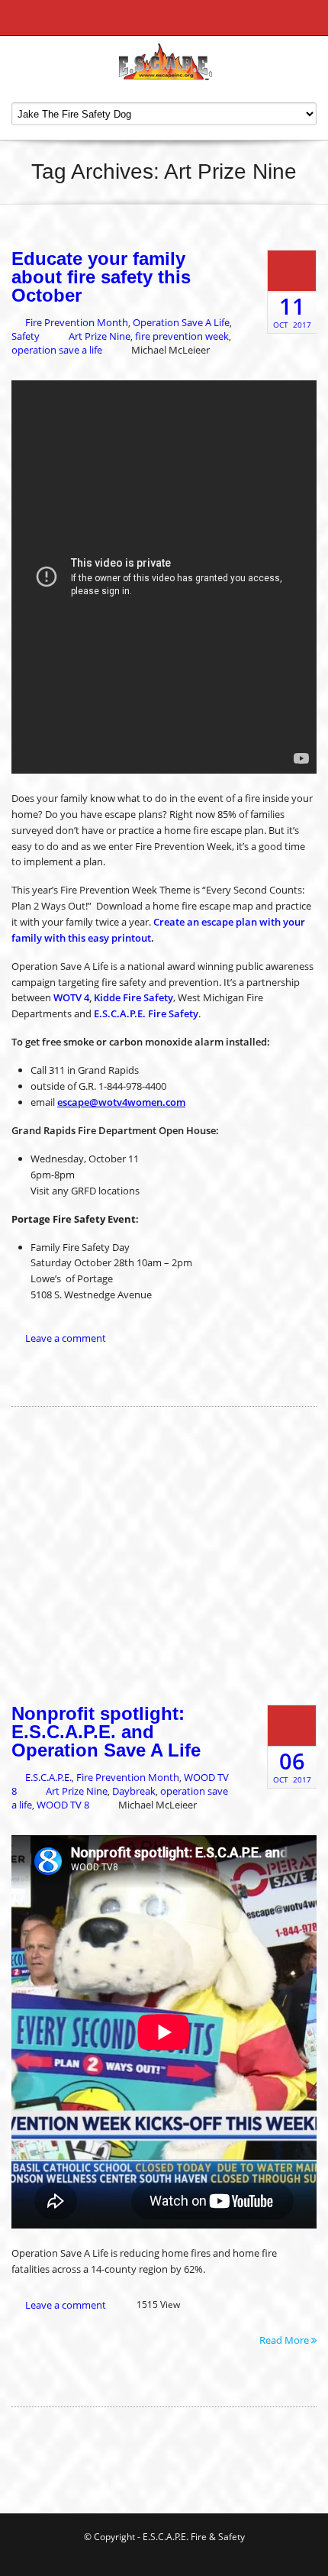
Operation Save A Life (181, 322)
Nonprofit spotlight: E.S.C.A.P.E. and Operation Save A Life (106, 1732)
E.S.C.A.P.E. (48, 1777)
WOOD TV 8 (63, 1805)
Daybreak (134, 1791)
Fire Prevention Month (77, 322)
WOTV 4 (71, 997)
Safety (26, 336)
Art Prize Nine (100, 336)
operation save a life (57, 350)
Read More (285, 2339)
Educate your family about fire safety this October (101, 277)
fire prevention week (182, 336)
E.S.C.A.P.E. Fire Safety (146, 1013)
